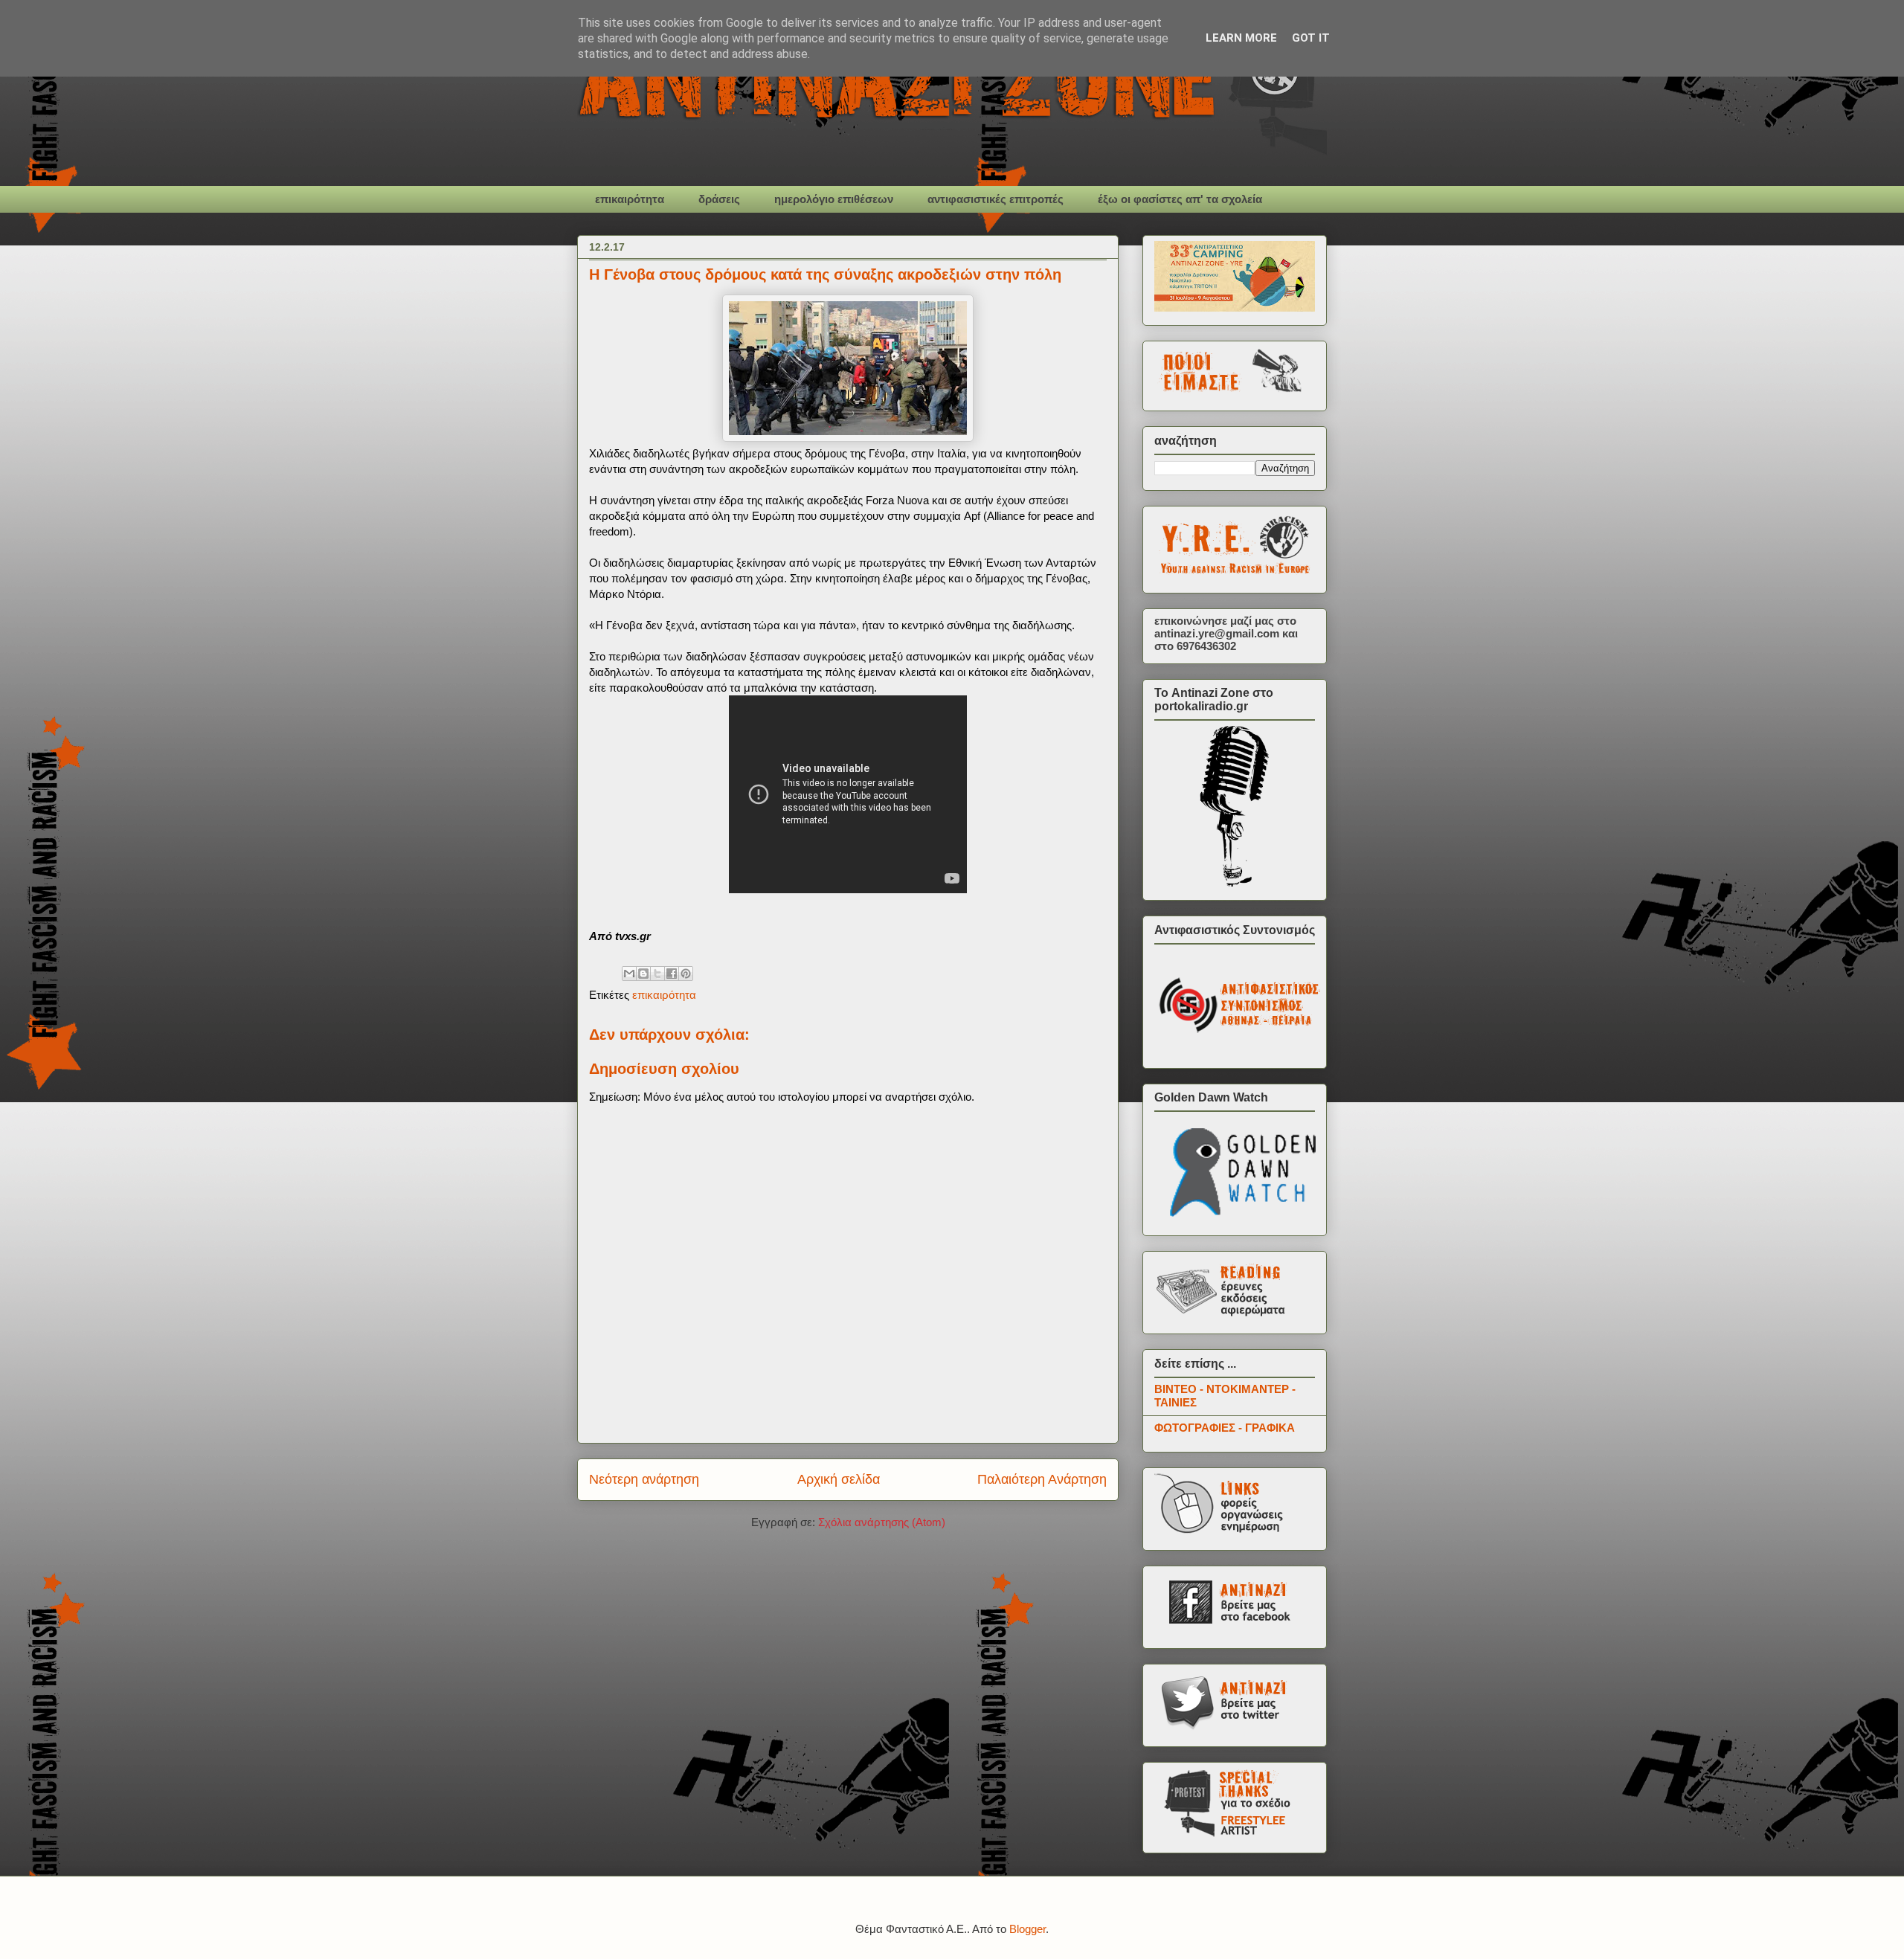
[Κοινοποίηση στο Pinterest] (686, 974)
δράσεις (719, 199)
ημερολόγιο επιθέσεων (834, 199)
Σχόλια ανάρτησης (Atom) (882, 1522)
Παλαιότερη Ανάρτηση (1042, 1479)
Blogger (1027, 1929)
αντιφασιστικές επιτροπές (996, 199)
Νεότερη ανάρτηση (644, 1479)
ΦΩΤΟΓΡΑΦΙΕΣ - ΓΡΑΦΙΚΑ (1225, 1428)
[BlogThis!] (643, 974)
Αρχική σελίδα (839, 1479)
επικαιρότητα (630, 199)
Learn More (1241, 38)
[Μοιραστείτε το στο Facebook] (672, 974)
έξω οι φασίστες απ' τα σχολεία (1180, 199)
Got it (1311, 38)
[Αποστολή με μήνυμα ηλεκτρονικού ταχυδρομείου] (629, 974)
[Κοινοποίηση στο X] (657, 974)
